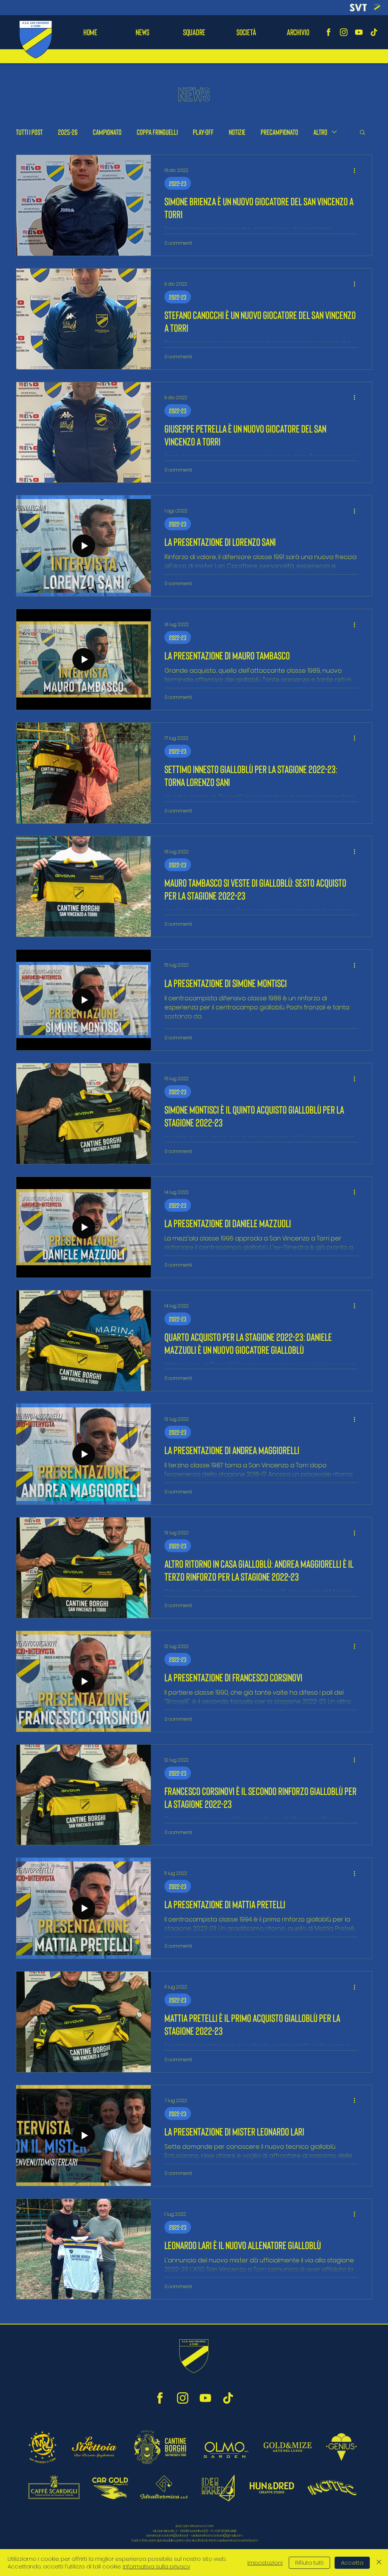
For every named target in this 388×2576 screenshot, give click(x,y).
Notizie (237, 132)
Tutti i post (29, 132)
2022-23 (178, 183)
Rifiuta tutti (309, 2563)
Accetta (352, 2563)
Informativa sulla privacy (156, 2566)
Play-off (203, 132)
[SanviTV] (359, 32)
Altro (320, 132)
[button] (194, 32)
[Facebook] (329, 32)
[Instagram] (344, 32)
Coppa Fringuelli (157, 132)
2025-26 (68, 132)
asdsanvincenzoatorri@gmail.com (217, 2535)
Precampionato (279, 132)
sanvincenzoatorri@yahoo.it (167, 2535)
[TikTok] (374, 32)
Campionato (107, 132)
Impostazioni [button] (265, 2563)
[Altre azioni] (357, 170)
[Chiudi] (379, 2563)
